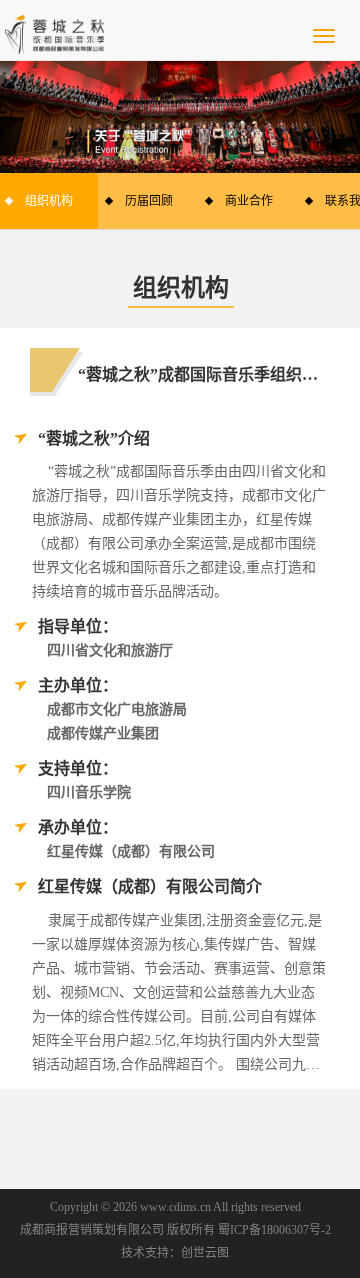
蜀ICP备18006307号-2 (274, 1230)
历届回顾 (149, 201)
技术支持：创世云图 (175, 1253)
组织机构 (49, 201)
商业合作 (249, 201)
